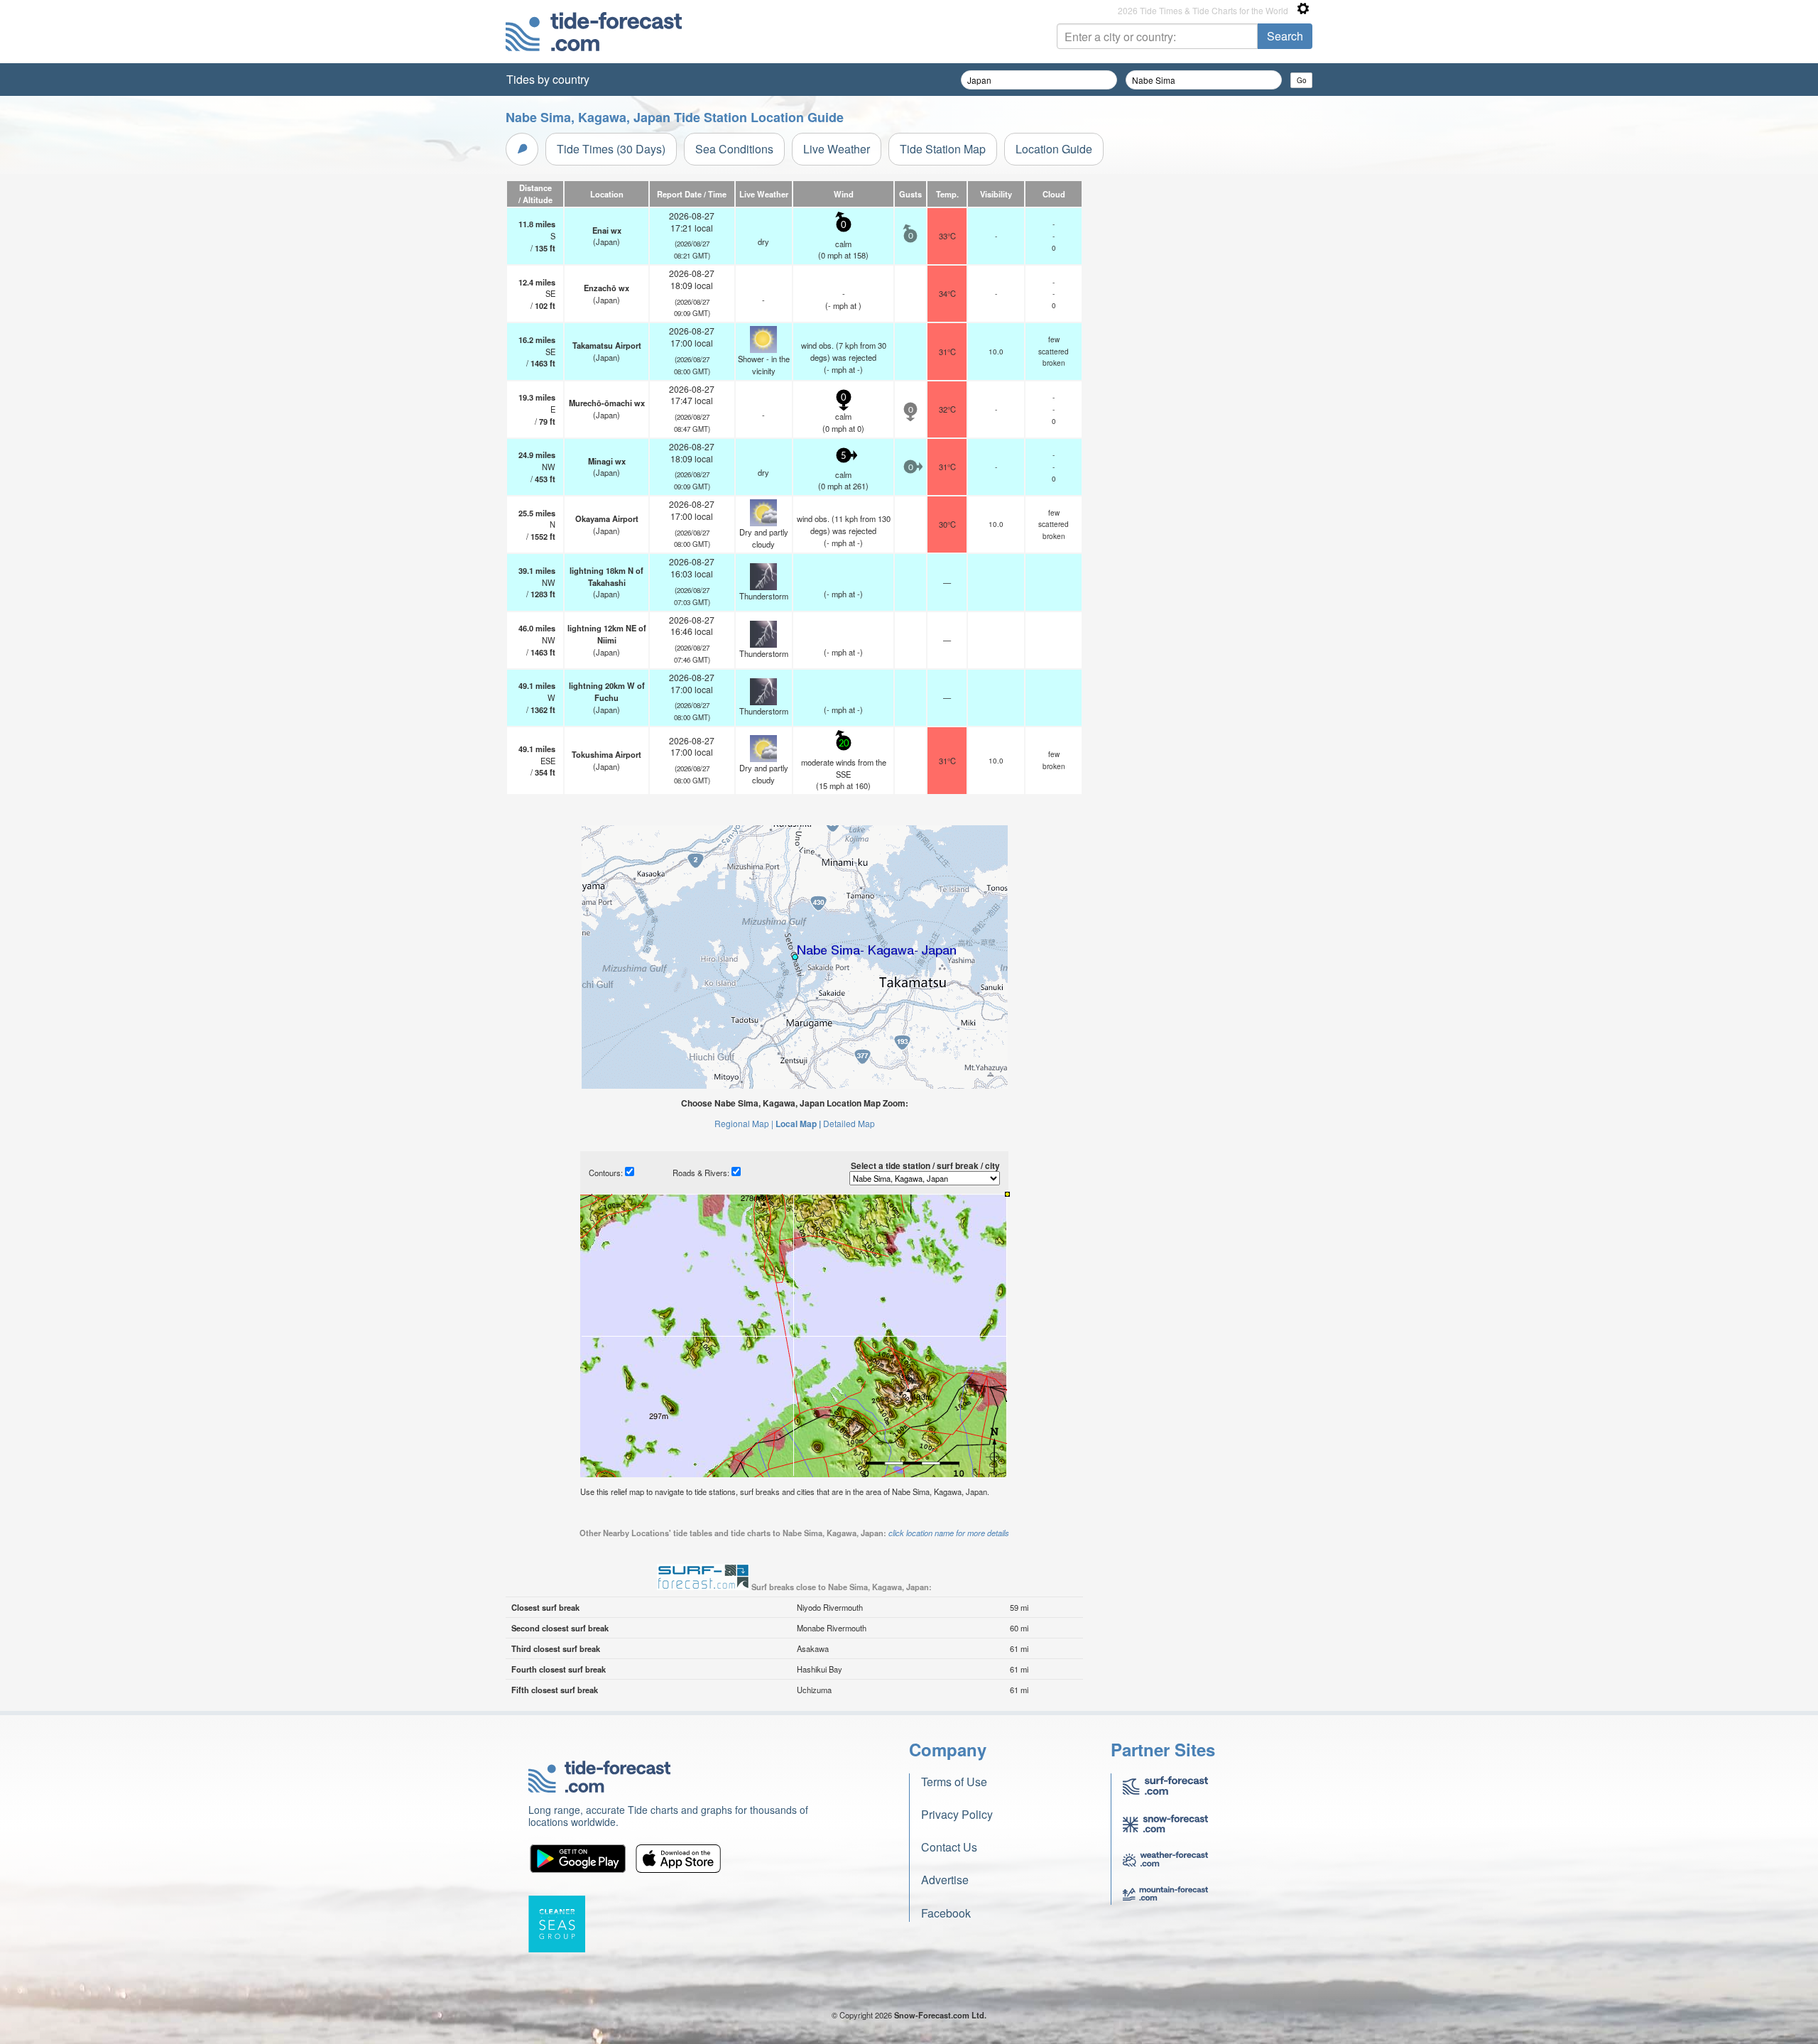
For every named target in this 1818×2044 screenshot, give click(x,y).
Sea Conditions (734, 149)
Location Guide (1054, 149)
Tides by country (548, 79)
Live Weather (837, 149)
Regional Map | (744, 1123)
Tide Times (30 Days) (611, 149)
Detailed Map (849, 1123)
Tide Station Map (943, 149)
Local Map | (798, 1124)
